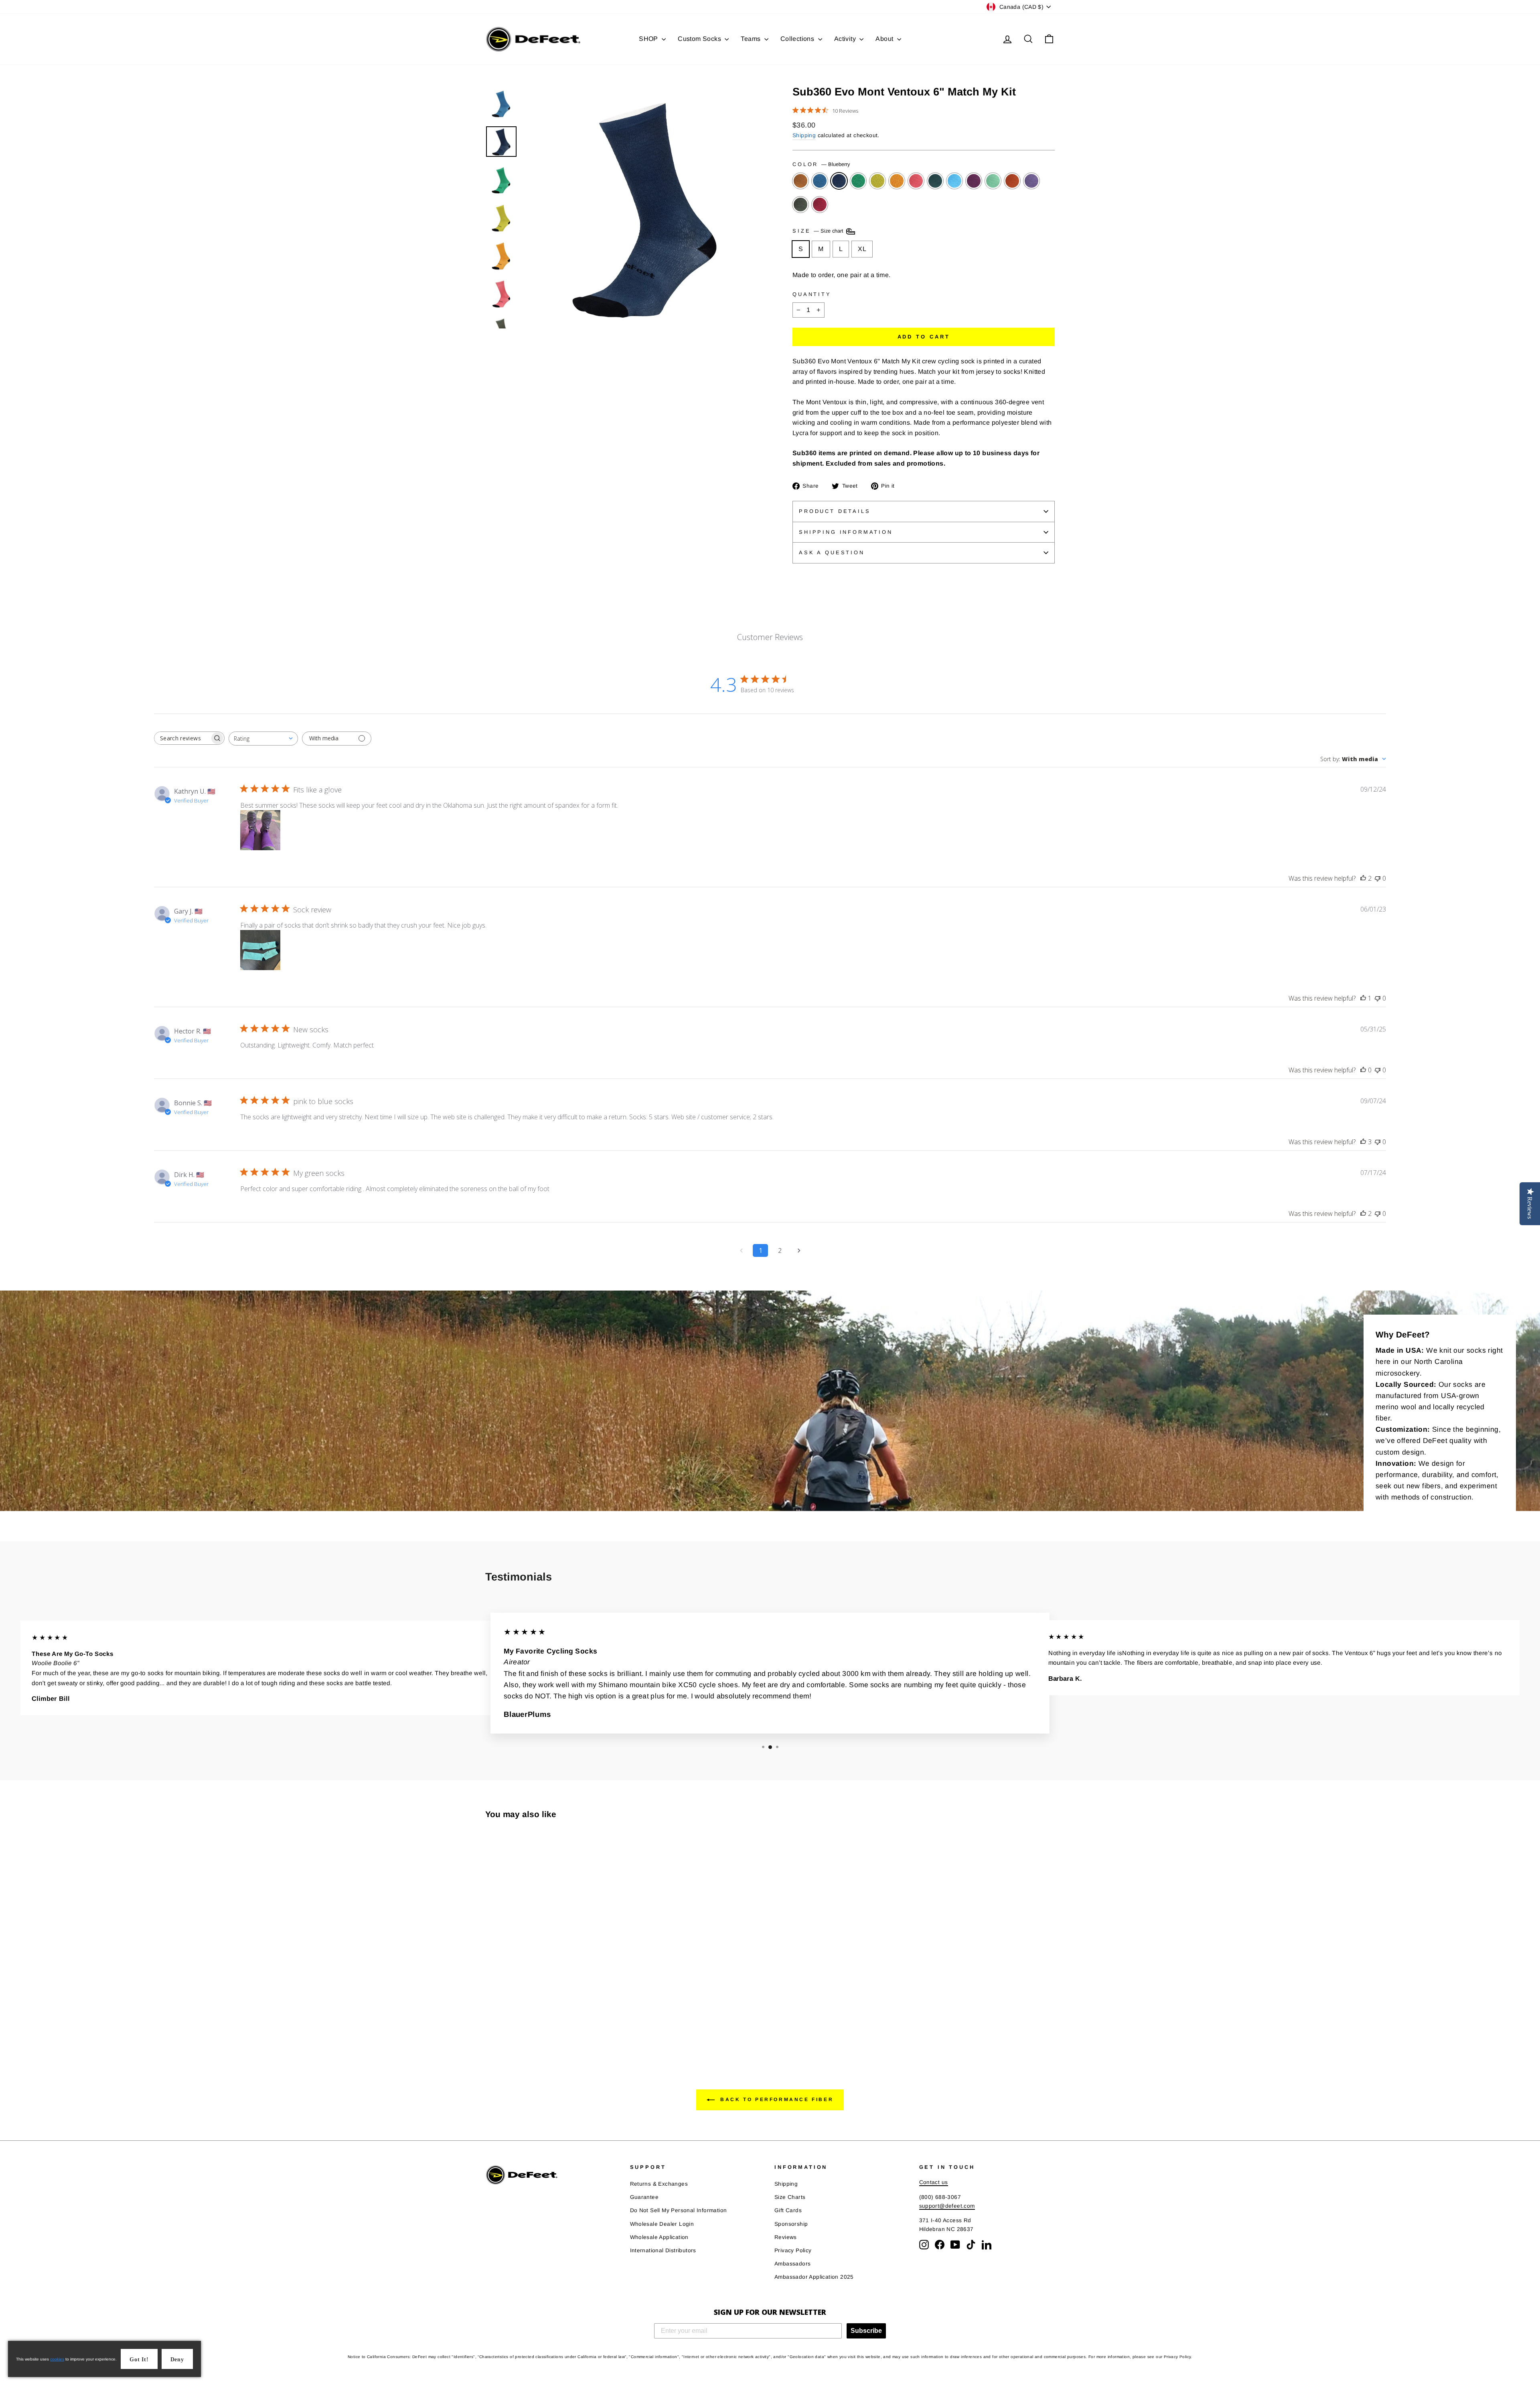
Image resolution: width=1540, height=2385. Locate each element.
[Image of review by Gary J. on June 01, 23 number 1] (260, 950)
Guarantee (644, 2197)
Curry (1012, 181)
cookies (57, 2359)
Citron (877, 181)
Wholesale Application (659, 2237)
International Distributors (663, 2250)
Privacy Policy (793, 2250)
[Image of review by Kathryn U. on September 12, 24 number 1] (260, 830)
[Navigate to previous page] (741, 1250)
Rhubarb (820, 205)
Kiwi (858, 181)
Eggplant (1031, 181)
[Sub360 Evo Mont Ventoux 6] (491, 2013)
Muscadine (974, 181)
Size (819, 231)
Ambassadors (792, 2264)
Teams (751, 39)
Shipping (804, 135)
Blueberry (839, 181)
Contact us (934, 2182)
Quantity (812, 294)
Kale (935, 181)
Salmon (916, 181)
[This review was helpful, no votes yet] (1363, 1070)
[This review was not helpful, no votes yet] (1378, 878)
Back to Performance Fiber (776, 2100)
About (885, 39)
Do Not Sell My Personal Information (679, 2210)
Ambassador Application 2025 (814, 2277)
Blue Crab (954, 181)
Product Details (835, 511)
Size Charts (790, 2197)
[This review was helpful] (1363, 878)
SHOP (649, 39)
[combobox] (263, 739)
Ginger (800, 181)
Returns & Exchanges (659, 2184)
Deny (177, 2360)
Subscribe (866, 2331)
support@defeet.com (947, 2206)
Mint (993, 181)
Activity (846, 39)
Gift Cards (788, 2210)
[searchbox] (182, 738)
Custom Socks (700, 39)
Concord (820, 181)
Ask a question (832, 552)
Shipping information (846, 532)
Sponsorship (791, 2224)
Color (821, 164)
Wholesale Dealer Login (662, 2224)
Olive (800, 205)
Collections (798, 39)
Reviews (786, 2237)
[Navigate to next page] (799, 1250)
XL (862, 249)
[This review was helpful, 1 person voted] (1363, 998)
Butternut (897, 181)
